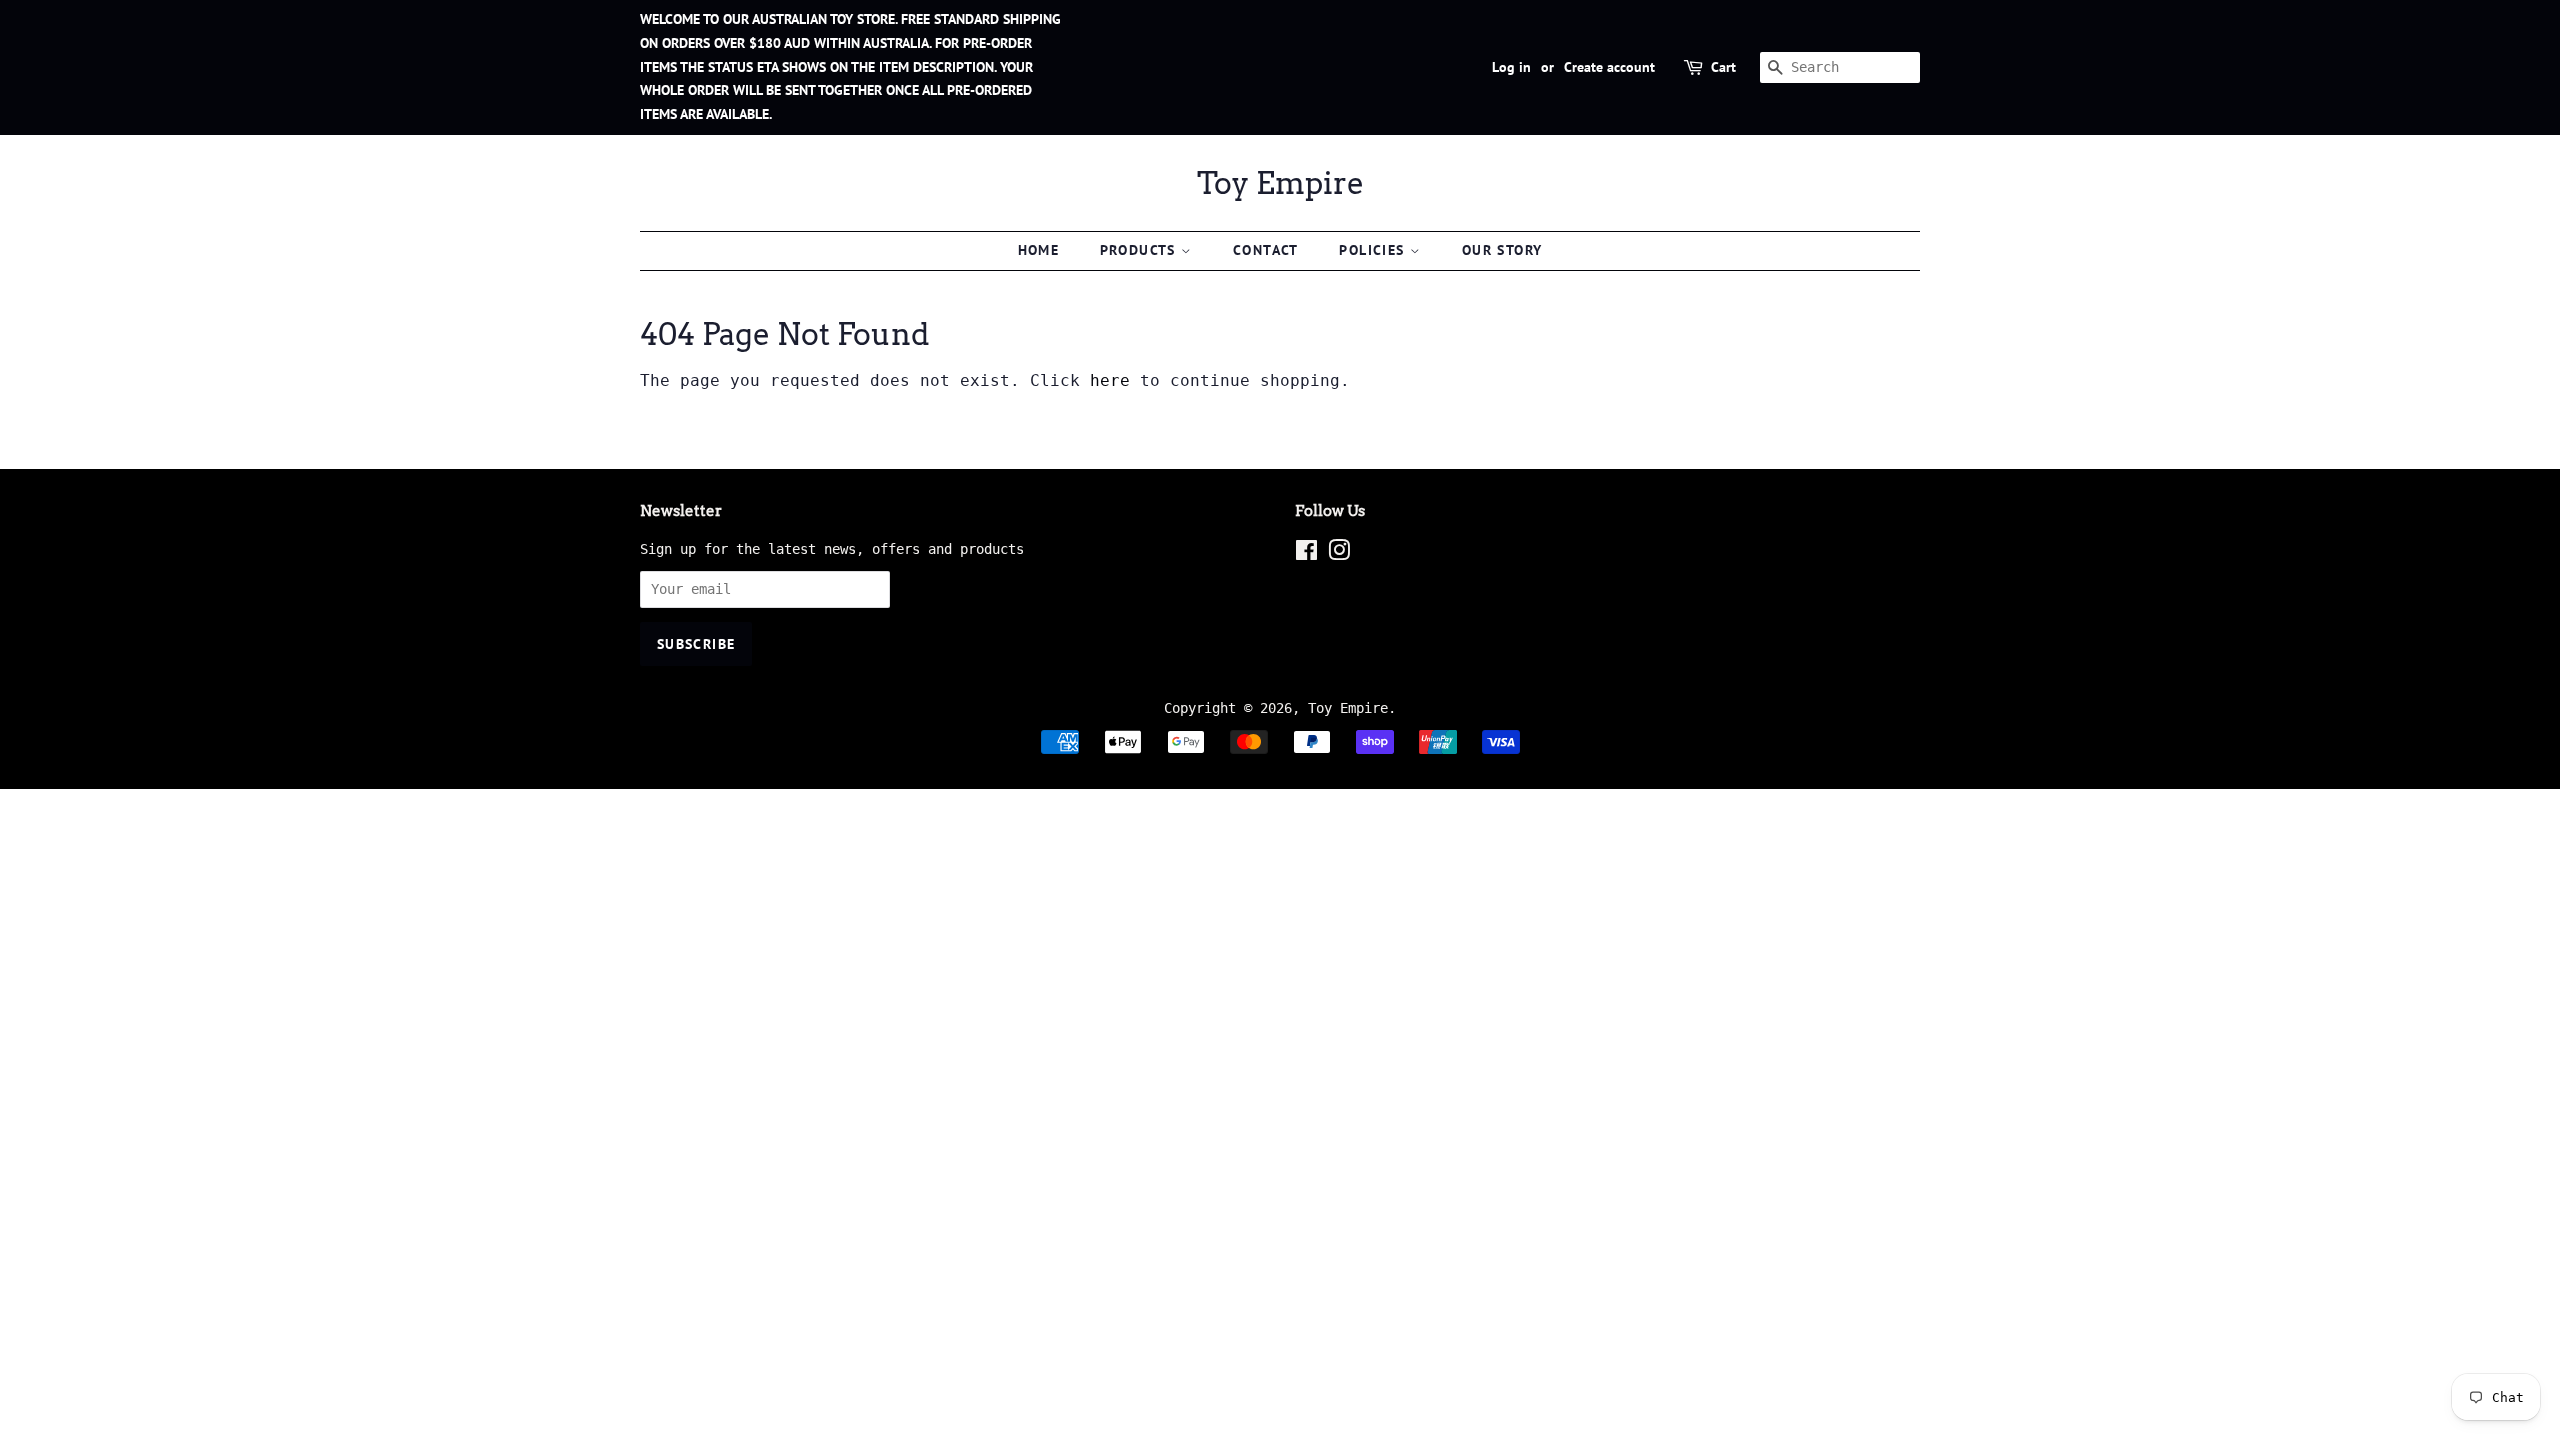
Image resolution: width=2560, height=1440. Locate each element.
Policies (1374, 250)
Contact (1266, 250)
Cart (1723, 67)
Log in (1511, 67)
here (1110, 380)
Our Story (1502, 250)
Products (1141, 250)
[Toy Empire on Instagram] (1339, 554)
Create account (1609, 67)
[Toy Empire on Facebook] (1306, 554)
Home (1039, 250)
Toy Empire (1280, 183)
